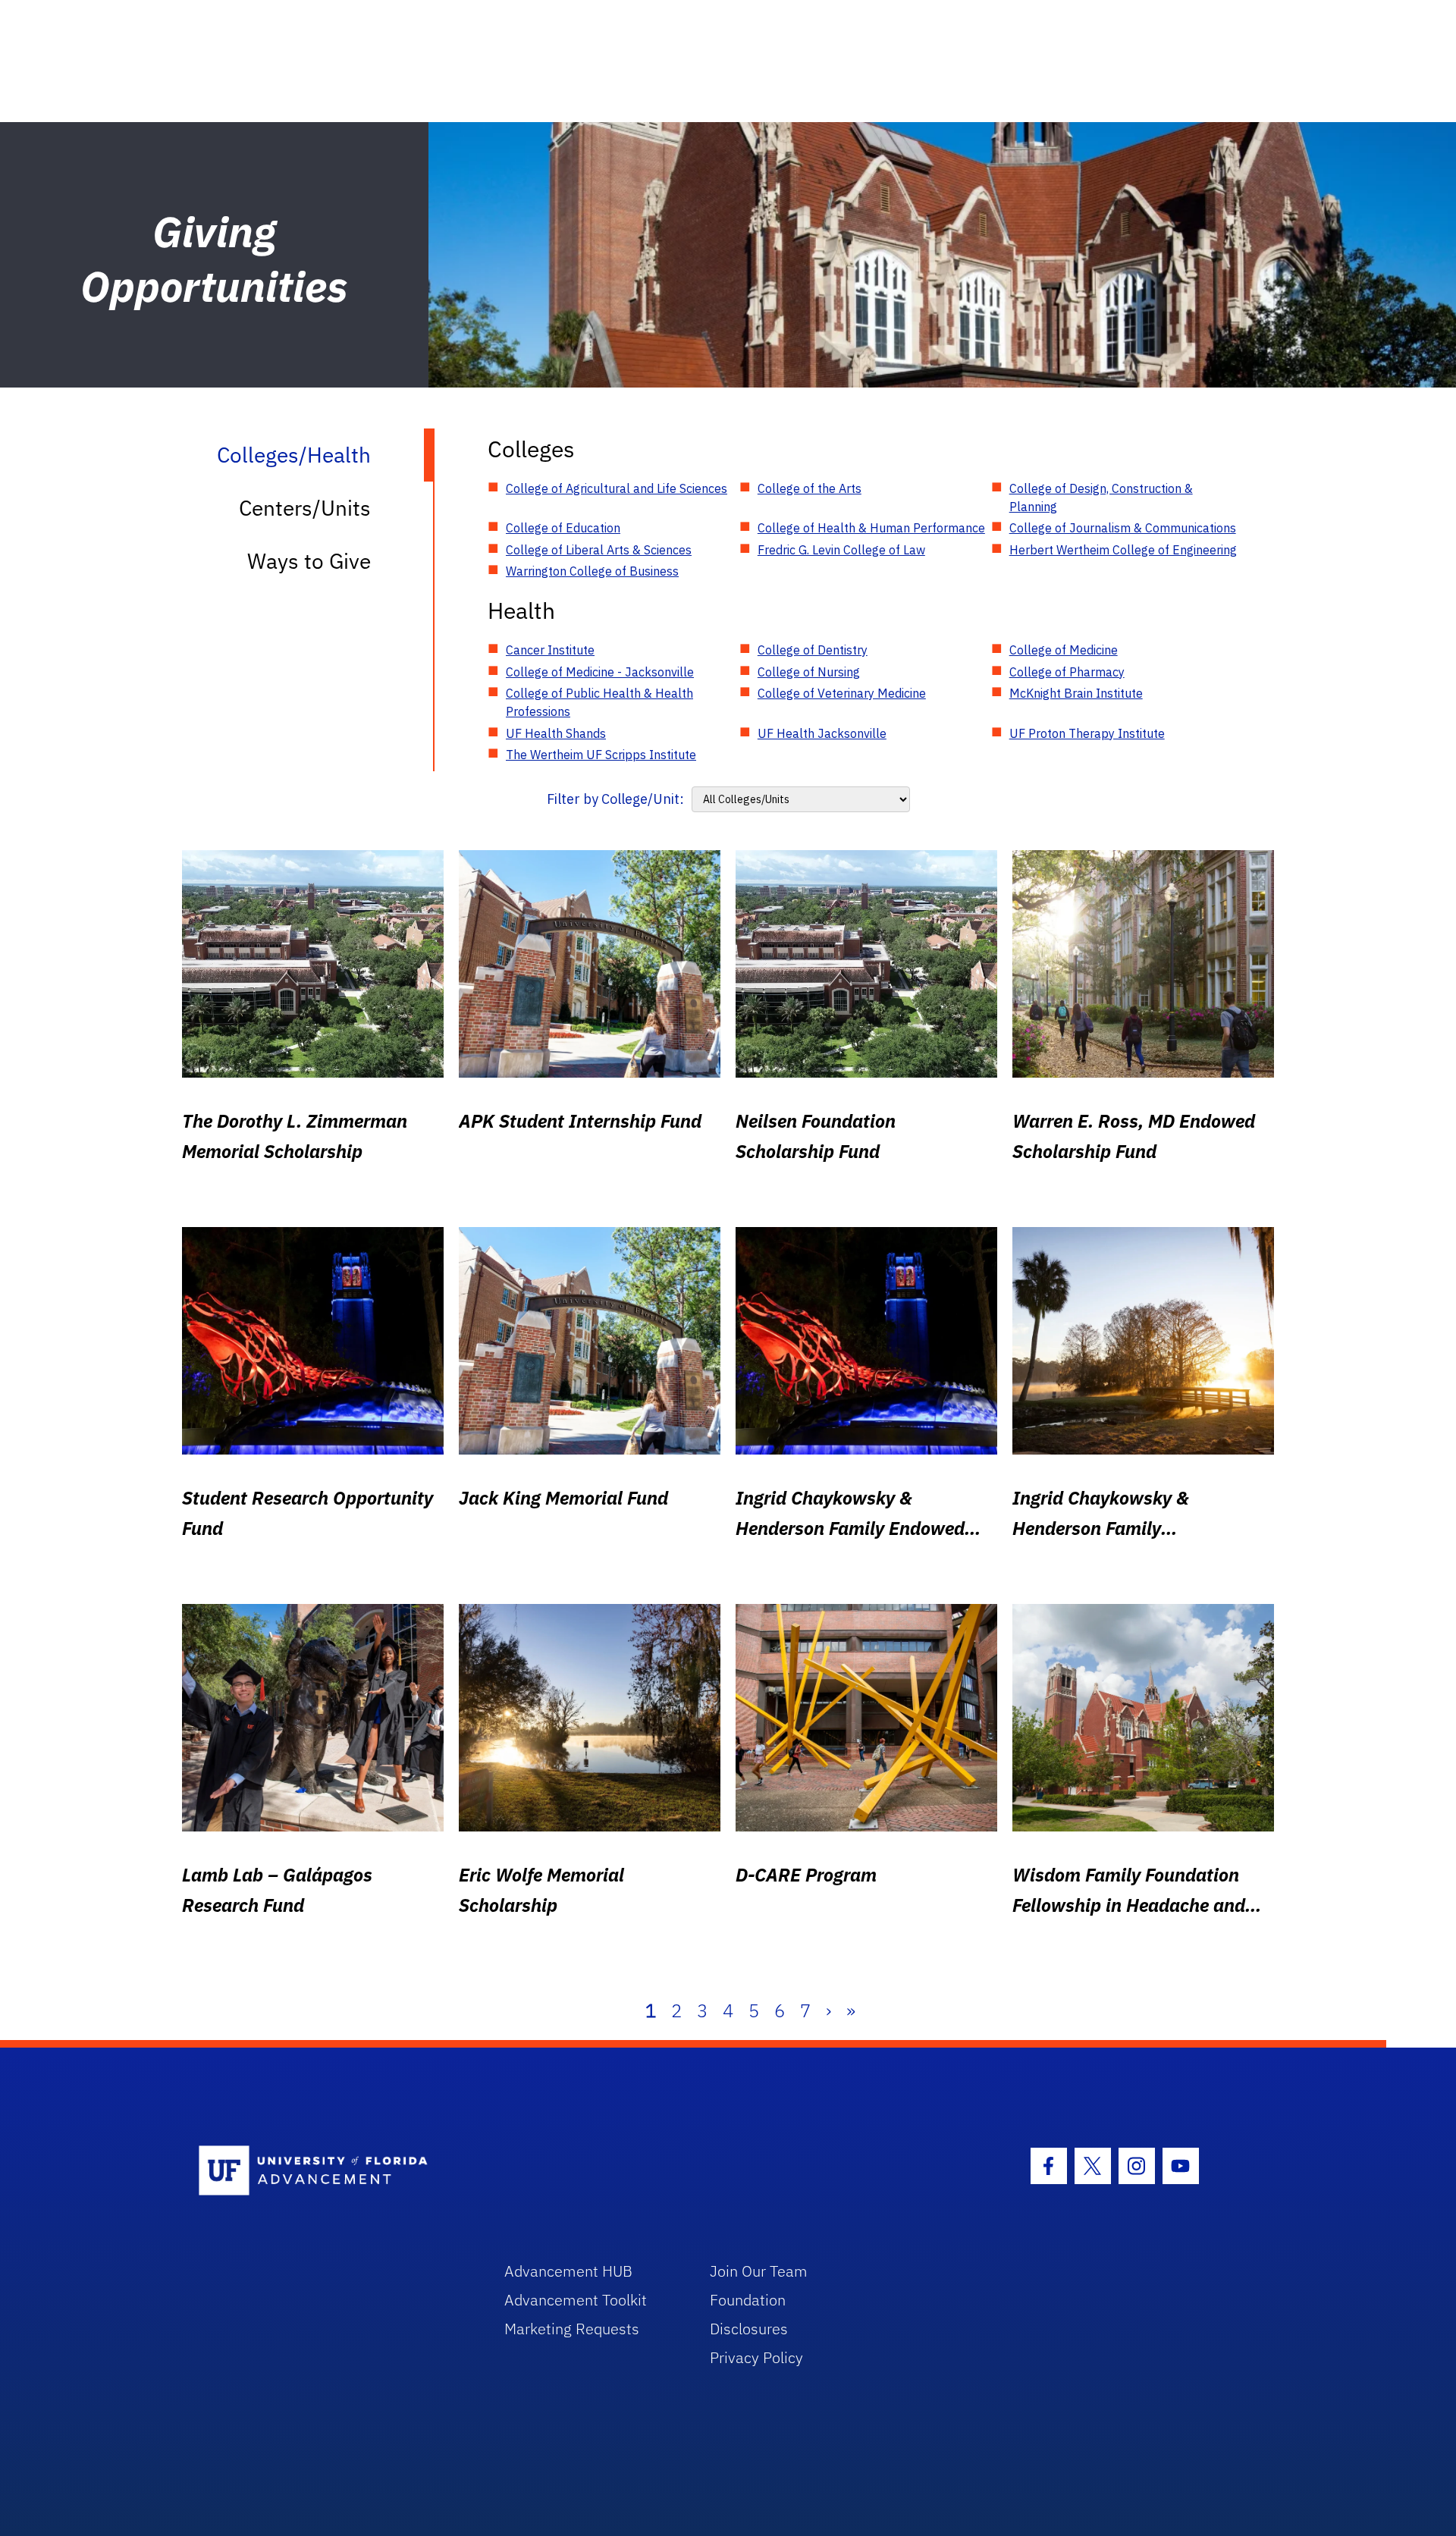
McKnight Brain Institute (1076, 693)
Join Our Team (759, 2271)
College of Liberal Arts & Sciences (599, 550)
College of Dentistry (813, 650)
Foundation (748, 2300)
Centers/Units (305, 508)
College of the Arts (810, 488)
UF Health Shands (556, 733)
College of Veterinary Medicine (842, 693)
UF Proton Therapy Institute (1087, 733)
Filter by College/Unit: (615, 799)
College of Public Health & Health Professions (599, 702)
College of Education (563, 528)
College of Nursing (809, 672)
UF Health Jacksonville (822, 733)
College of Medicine (1064, 650)
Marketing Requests (572, 2329)
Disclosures (749, 2329)
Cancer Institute (550, 650)
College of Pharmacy (1067, 672)
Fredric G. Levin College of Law (841, 550)
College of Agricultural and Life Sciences (617, 488)
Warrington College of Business (592, 571)
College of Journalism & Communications (1123, 528)
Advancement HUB (568, 2271)
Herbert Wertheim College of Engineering (1123, 550)
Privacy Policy (756, 2357)
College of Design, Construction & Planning (1101, 497)
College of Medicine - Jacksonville (600, 672)
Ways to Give (309, 561)
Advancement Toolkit (576, 2300)
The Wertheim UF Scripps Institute (601, 755)
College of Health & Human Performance (871, 528)
